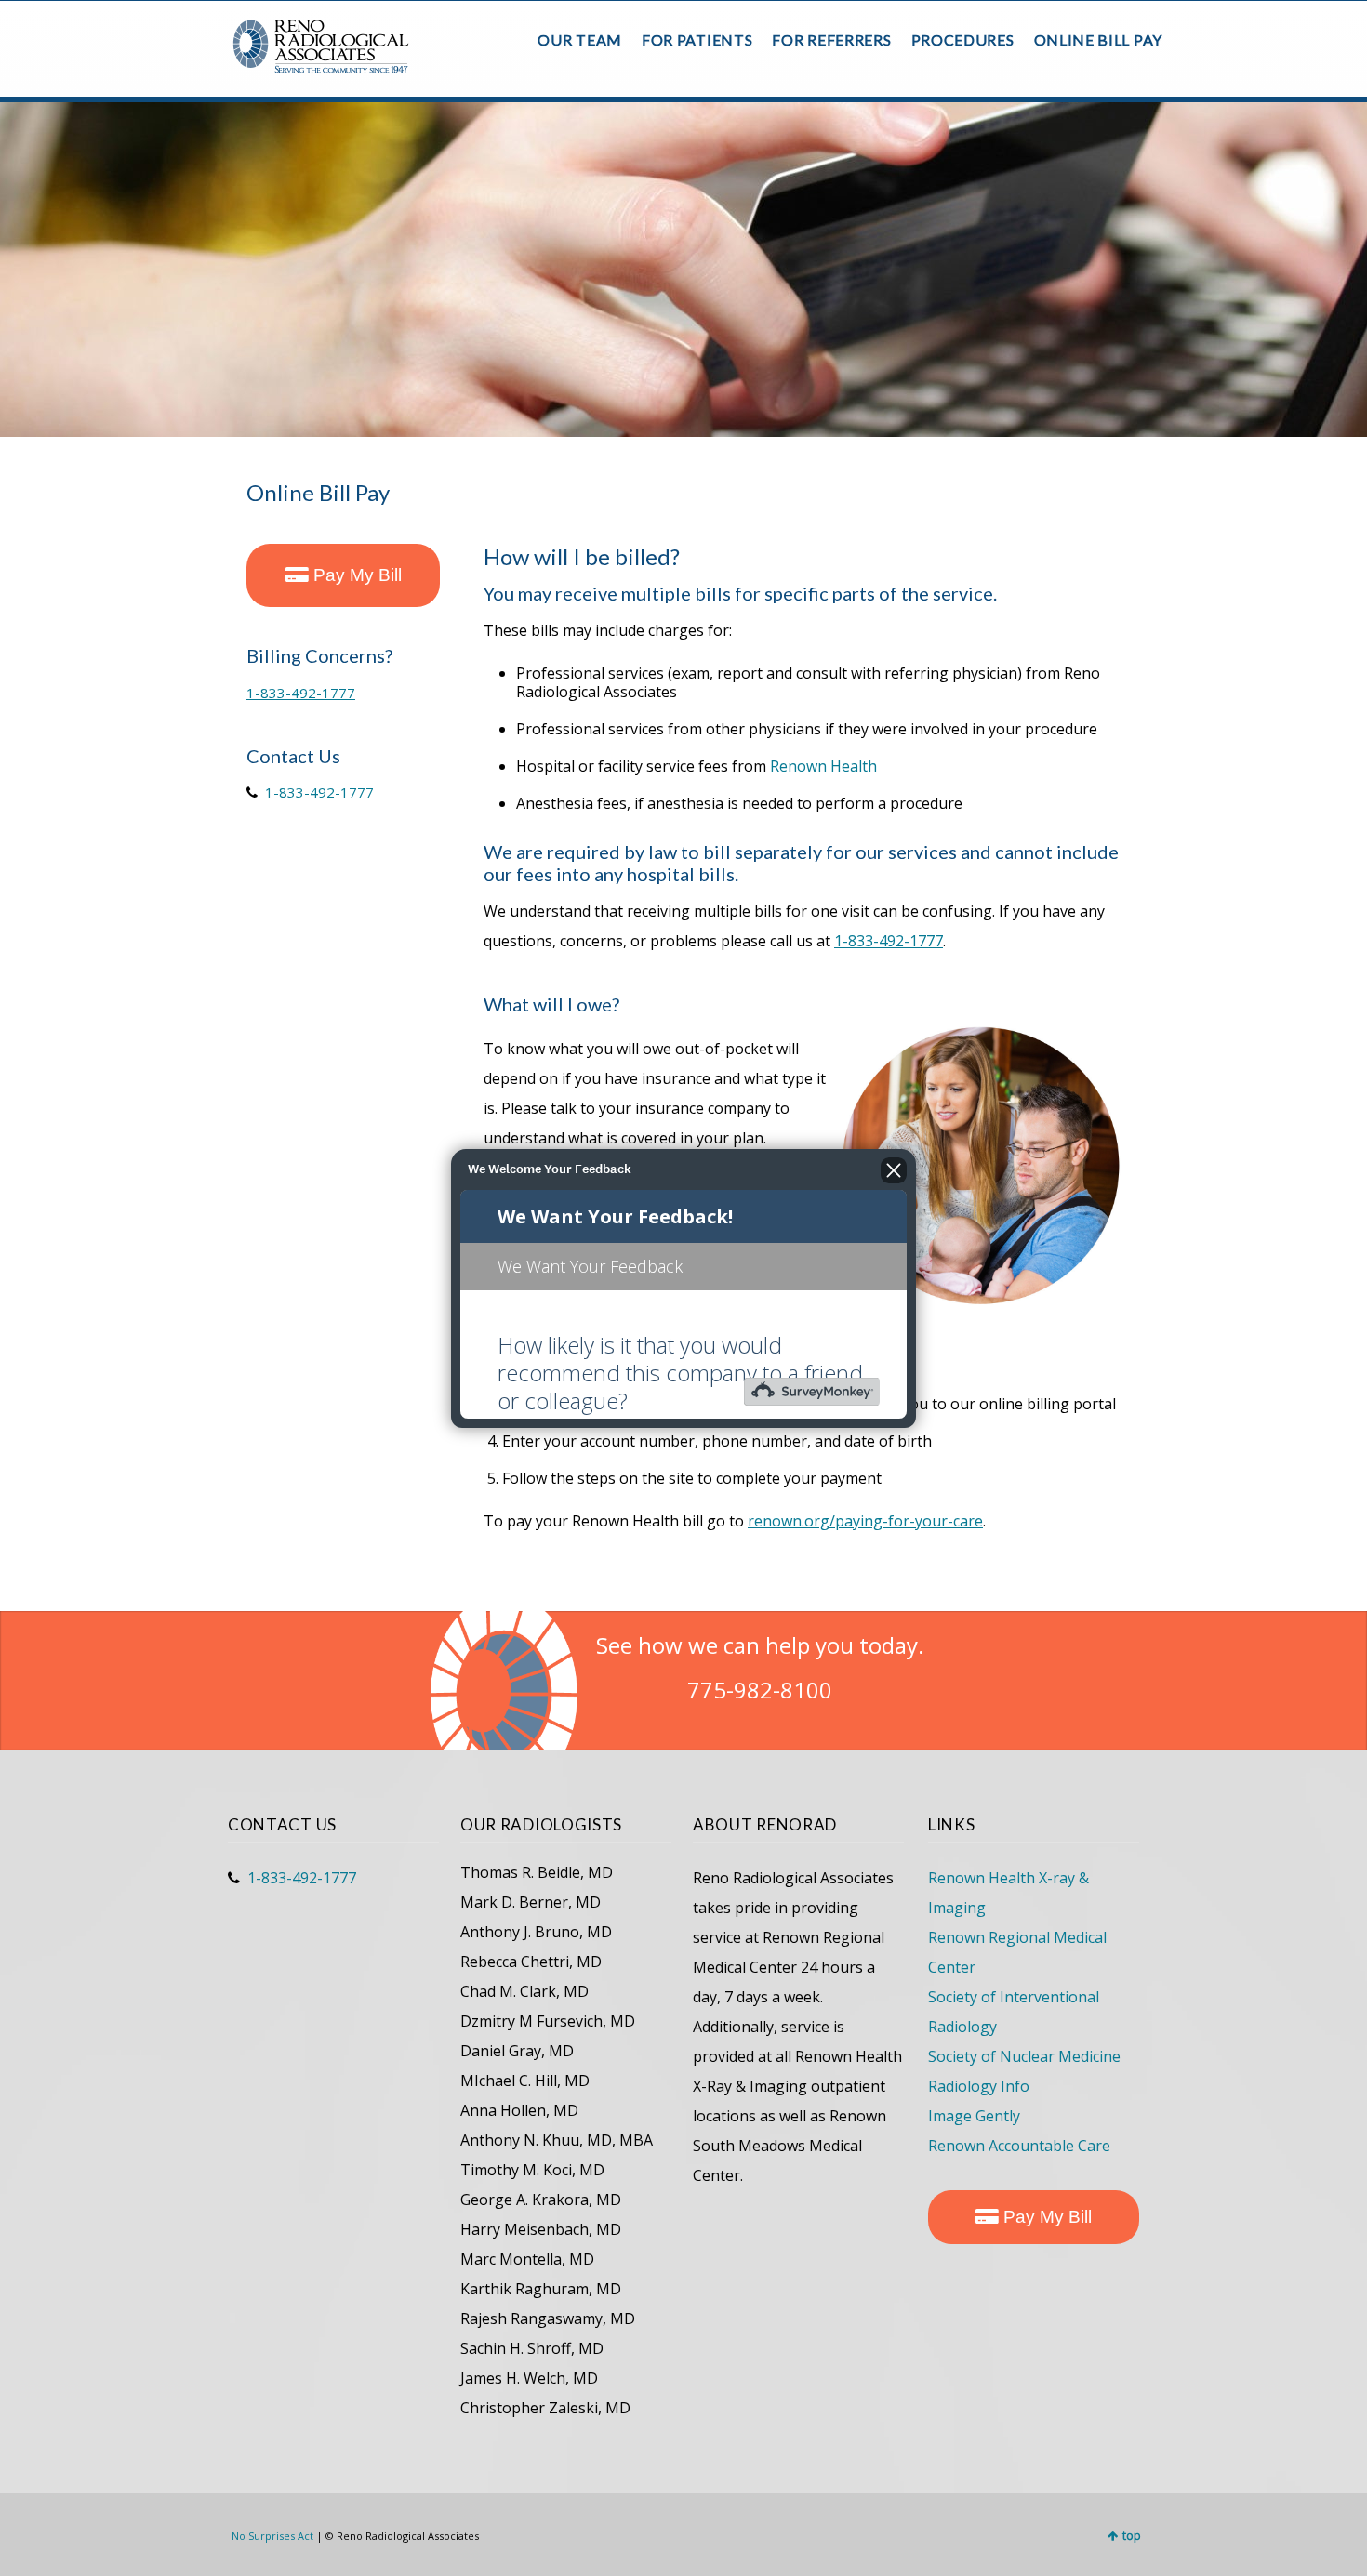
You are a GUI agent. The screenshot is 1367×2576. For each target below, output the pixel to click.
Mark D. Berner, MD (531, 1902)
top (1132, 2536)
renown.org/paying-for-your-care (865, 1521)
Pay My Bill (355, 575)
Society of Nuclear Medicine (1024, 2056)
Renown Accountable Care (1019, 2146)
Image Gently (974, 2116)
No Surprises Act (272, 2536)
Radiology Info (979, 2086)
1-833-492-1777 (301, 693)
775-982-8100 (760, 1690)
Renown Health (823, 766)
